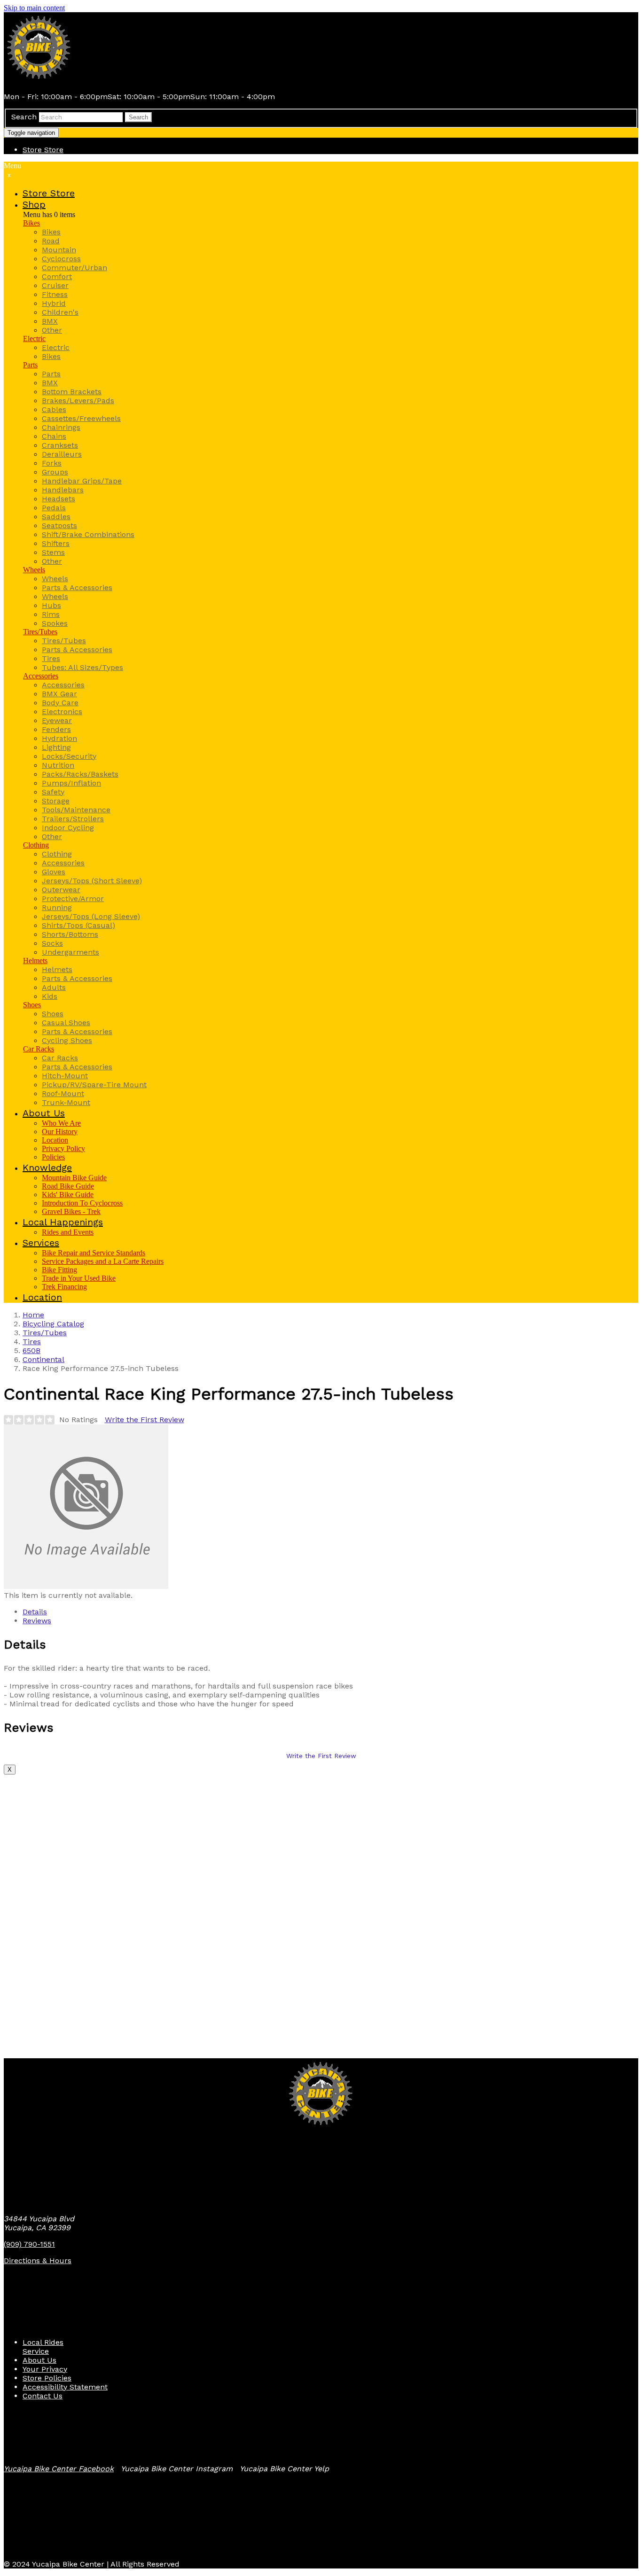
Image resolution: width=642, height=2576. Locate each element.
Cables (54, 409)
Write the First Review (145, 1420)
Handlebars (63, 490)
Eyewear (57, 720)
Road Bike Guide (68, 1186)
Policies (53, 1157)
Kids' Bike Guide (68, 1195)
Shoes (32, 1005)
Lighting (56, 747)
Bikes (31, 223)
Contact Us (43, 2396)
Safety (53, 792)
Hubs (51, 605)
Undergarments (70, 952)
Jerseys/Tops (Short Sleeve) (92, 881)
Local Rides (43, 2342)
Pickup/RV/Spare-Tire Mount (94, 1085)
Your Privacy (45, 2369)
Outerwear (61, 890)
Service (36, 2351)
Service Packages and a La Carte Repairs (103, 1261)
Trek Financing (64, 1287)
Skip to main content (34, 8)
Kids (50, 996)
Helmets (35, 961)
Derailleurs (62, 454)
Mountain (59, 250)
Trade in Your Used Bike (79, 1278)
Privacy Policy (63, 1148)
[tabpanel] (321, 1673)
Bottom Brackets (72, 392)
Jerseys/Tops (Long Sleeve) (91, 916)
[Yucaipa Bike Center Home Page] (39, 80)
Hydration (59, 738)
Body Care (60, 703)
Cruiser (55, 285)
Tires (51, 658)
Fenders (56, 729)
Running (57, 907)
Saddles (56, 517)
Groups (55, 472)
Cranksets (60, 445)
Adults (54, 987)
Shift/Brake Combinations (88, 534)
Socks (52, 943)
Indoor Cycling (68, 828)
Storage (56, 801)
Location (55, 1140)
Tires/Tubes (40, 632)
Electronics (62, 712)
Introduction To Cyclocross (82, 1203)
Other (52, 330)
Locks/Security (69, 756)
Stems (53, 552)
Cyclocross (61, 259)
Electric (34, 339)
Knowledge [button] (47, 1167)
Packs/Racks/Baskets (80, 774)
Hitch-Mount (65, 1076)
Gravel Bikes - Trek (71, 1211)
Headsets (59, 499)
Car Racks (39, 1049)
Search (24, 117)
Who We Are (61, 1123)
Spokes (55, 623)
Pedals (54, 508)
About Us (39, 2360)
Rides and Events (68, 1232)
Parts (30, 365)
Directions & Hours (38, 2261)
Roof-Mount (63, 1093)
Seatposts (59, 525)
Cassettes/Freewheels (81, 418)
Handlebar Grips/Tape (82, 481)
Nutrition (58, 765)
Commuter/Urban (74, 268)
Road (51, 241)
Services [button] (41, 1243)
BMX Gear (59, 694)
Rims (51, 614)
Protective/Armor (73, 899)
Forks (52, 463)
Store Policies (47, 2378)
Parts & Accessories (77, 588)
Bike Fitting (59, 1270)
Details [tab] (35, 1612)
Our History (60, 1132)
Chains (54, 436)
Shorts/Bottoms (70, 934)
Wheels (34, 570)
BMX (50, 321)
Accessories (41, 676)
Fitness (55, 294)
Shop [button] (34, 204)
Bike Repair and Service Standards (94, 1253)
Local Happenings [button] (63, 1222)
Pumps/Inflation (71, 783)
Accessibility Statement (65, 2387)
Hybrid (54, 303)
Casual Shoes (66, 1023)
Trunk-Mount (66, 1102)
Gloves (54, 872)
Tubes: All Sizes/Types (82, 667)
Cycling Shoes (67, 1040)
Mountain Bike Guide (74, 1178)
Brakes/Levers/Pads (78, 401)
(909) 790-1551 (29, 2244)
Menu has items (49, 214)
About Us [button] (44, 1113)
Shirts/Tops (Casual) (78, 925)
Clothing (36, 845)
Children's (60, 312)
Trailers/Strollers (73, 819)
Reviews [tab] (37, 1621)
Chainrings (61, 427)
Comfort (57, 276)
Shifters (56, 543)
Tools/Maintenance (76, 810)
